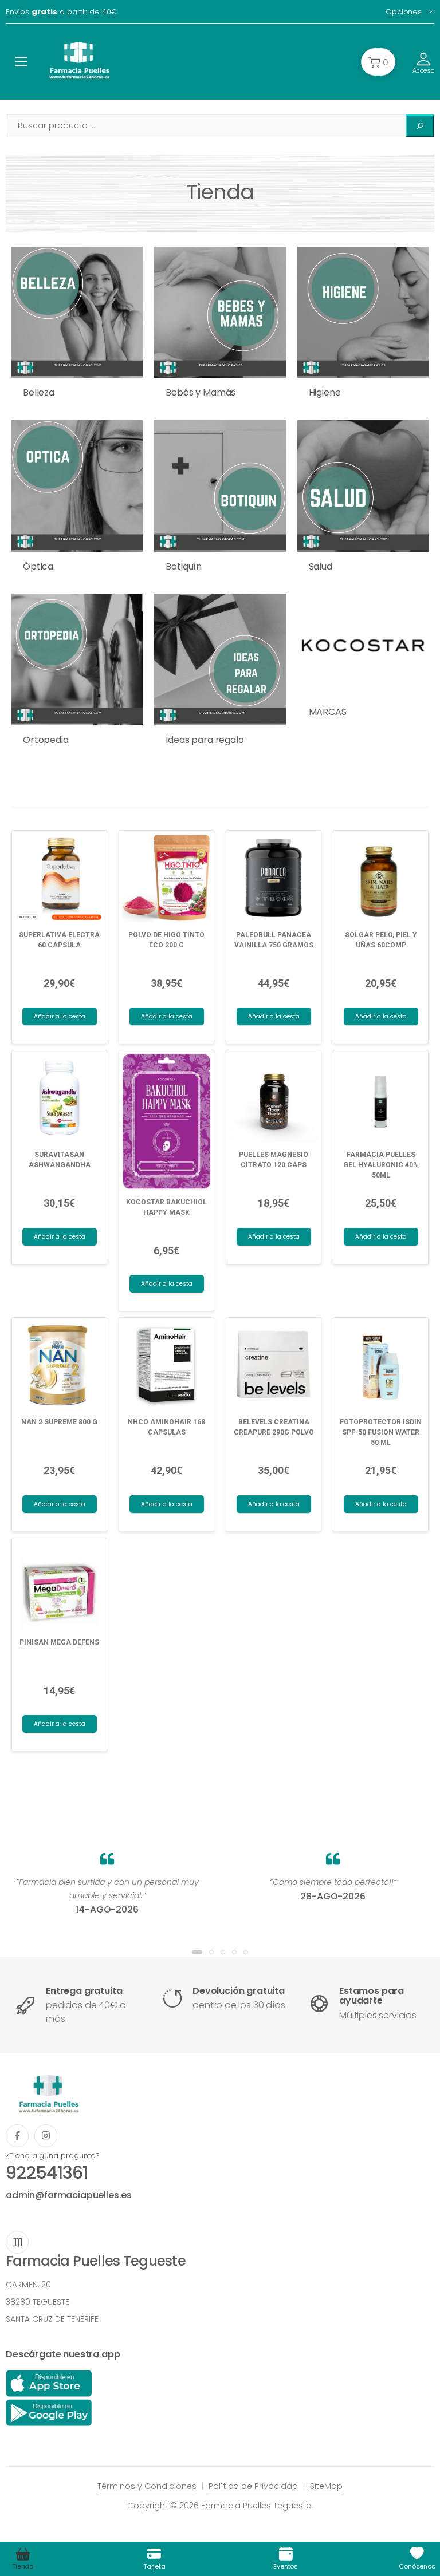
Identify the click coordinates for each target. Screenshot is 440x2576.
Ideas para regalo (205, 740)
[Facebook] (17, 2136)
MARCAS (328, 712)
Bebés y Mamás (201, 392)
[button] (378, 62)
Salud (321, 566)
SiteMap (326, 2486)
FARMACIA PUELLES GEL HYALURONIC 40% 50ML (381, 1165)
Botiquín (184, 566)
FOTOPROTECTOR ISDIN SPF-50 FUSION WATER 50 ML (381, 1432)
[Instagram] (46, 2136)
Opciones (404, 12)
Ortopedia (46, 740)
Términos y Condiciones (147, 2486)
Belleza (39, 392)
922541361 (47, 2173)
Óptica (38, 566)
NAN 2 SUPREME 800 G (59, 1422)
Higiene (325, 392)
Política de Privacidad (253, 2486)
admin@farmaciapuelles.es (69, 2195)
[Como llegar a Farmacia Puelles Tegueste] (17, 2242)
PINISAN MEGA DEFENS (59, 1642)
